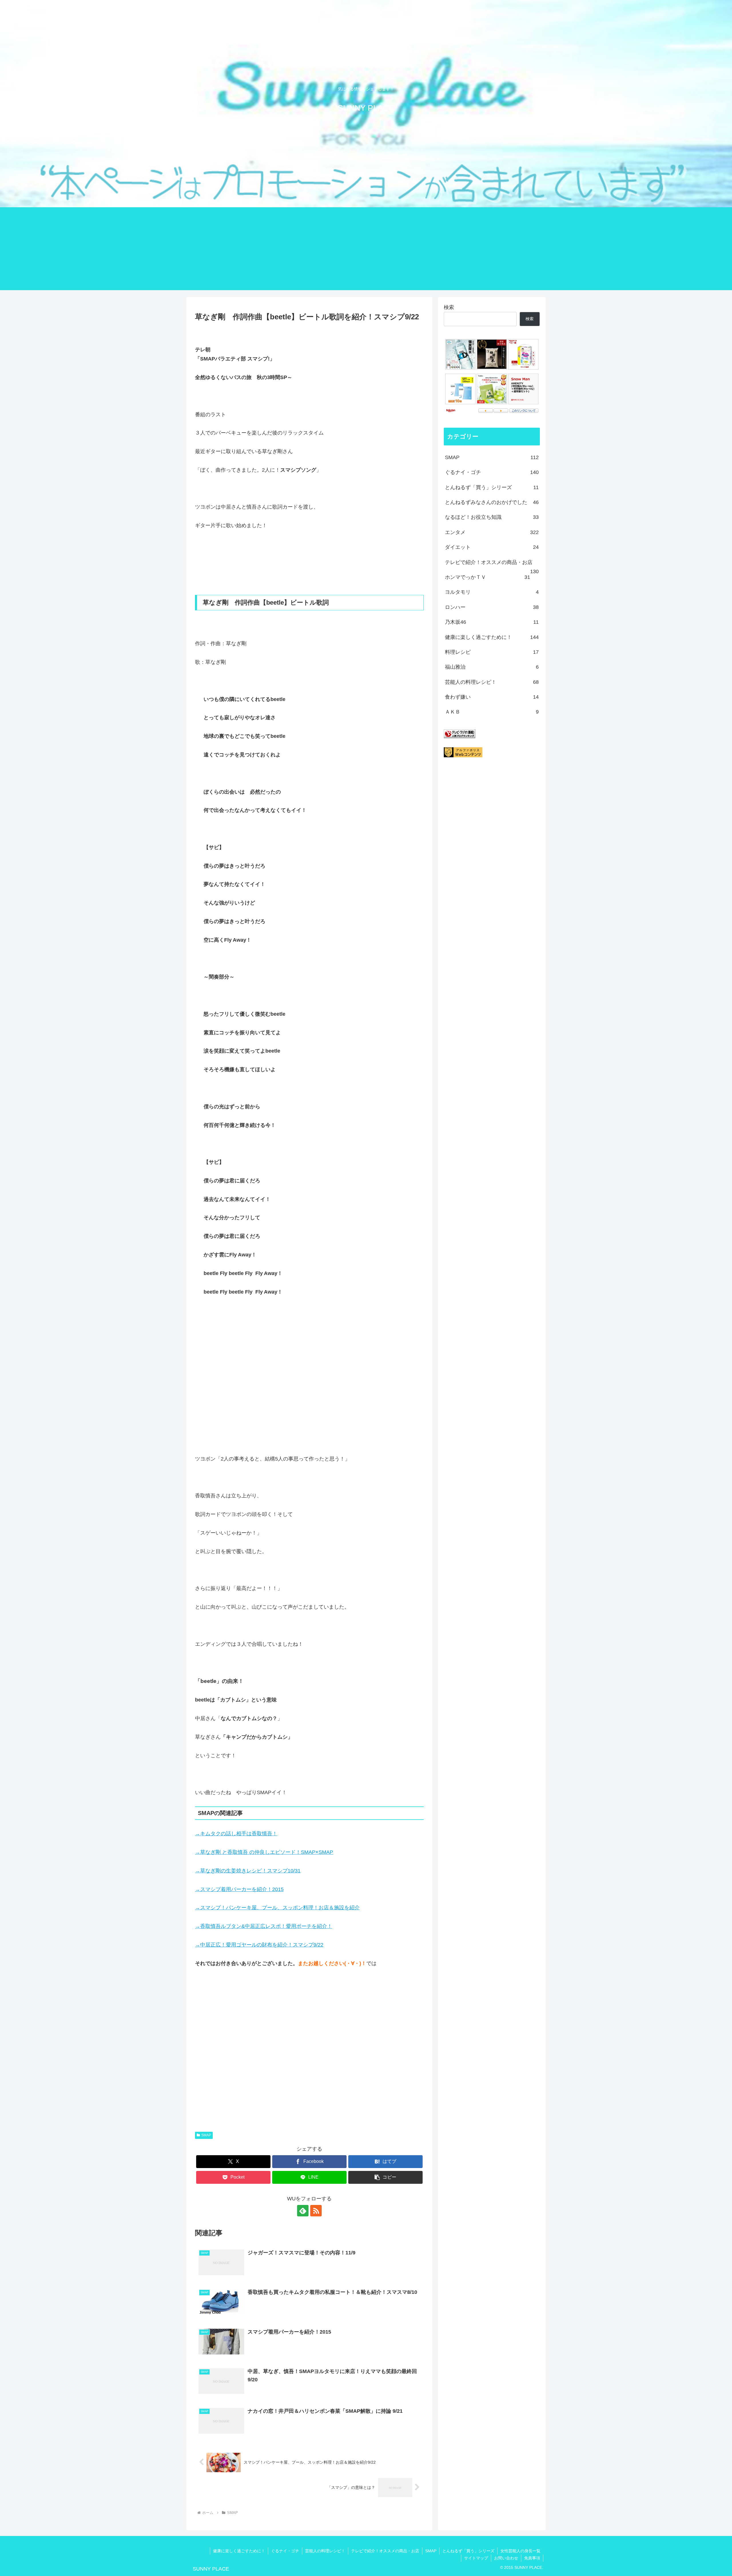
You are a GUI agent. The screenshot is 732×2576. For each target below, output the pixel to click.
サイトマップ (476, 2558)
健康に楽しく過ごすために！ (239, 2551)
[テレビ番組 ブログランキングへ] (460, 733)
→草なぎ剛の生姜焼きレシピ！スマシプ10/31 (248, 1871)
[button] (385, 2177)
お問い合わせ (506, 2558)
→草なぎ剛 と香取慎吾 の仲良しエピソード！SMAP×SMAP (264, 1852)
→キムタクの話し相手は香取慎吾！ (236, 1834)
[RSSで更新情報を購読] (316, 2211)
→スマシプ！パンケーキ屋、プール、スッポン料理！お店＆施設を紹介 (277, 1908)
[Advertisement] (366, 250)
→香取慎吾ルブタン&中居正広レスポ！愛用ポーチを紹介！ (264, 1926)
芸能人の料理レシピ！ (325, 2551)
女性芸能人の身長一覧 (520, 2551)
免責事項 (532, 2558)
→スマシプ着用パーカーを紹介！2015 (239, 1889)
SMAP (206, 2135)
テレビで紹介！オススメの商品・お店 (385, 2551)
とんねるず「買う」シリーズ (468, 2551)
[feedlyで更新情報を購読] (303, 2211)
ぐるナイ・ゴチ (285, 2551)
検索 (449, 307)
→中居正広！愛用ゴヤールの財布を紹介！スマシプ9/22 (259, 1945)
